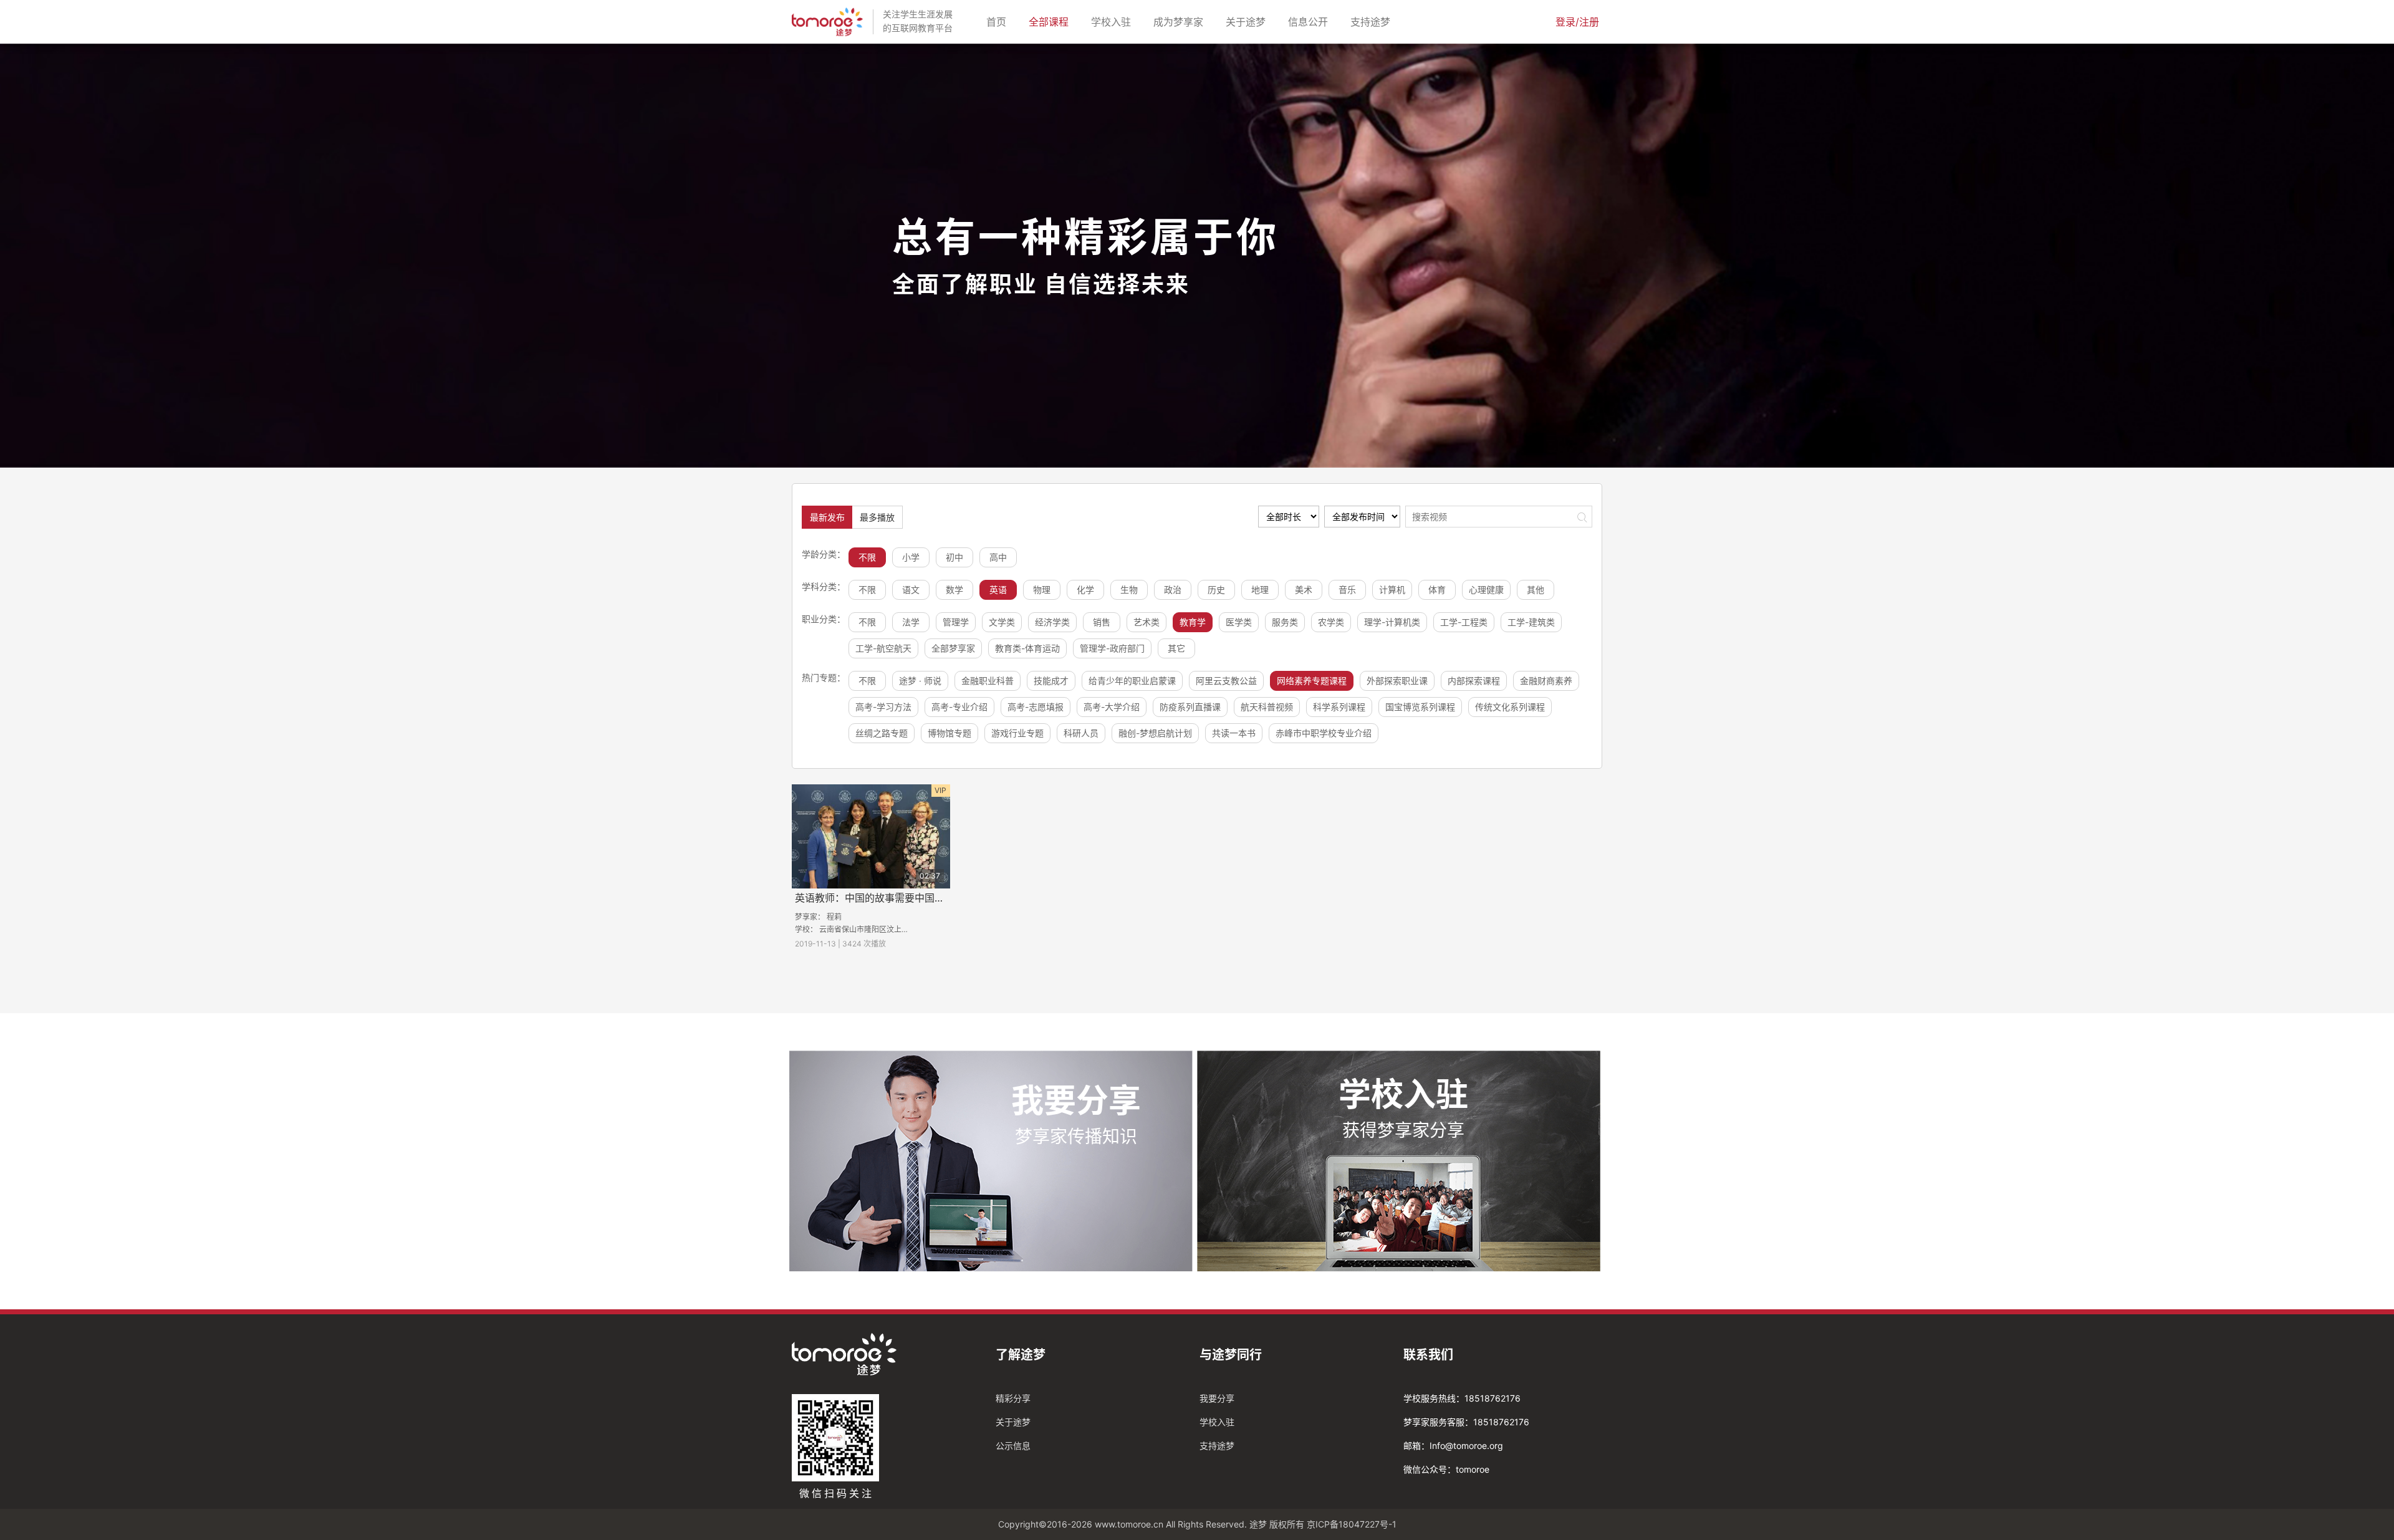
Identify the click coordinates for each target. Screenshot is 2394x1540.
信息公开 (1310, 22)
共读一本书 (1234, 733)
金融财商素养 (1546, 681)
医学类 (1239, 622)
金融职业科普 (988, 681)
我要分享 (1217, 1398)
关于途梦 (1248, 22)
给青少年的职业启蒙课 (1132, 681)
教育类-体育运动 (1027, 648)
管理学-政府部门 (1112, 648)
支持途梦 (1373, 22)
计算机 (1392, 590)
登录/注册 (1577, 22)
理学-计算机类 (1392, 622)
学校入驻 (1113, 22)
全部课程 (1051, 22)
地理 (1260, 590)
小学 (911, 557)
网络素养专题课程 (1312, 681)
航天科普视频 (1267, 707)
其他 (1536, 590)
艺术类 (1147, 622)
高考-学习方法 (883, 707)
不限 (867, 557)
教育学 (1193, 622)
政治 (1173, 590)
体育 (1437, 590)
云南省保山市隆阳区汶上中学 (868, 929)
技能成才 (1051, 681)
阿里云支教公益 (1226, 681)
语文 (911, 590)
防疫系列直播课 (1190, 707)
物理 (1042, 590)
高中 (998, 557)
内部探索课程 (1474, 681)
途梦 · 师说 (920, 681)
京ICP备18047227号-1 (1352, 1524)
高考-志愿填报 (1036, 707)
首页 (999, 22)
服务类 (1285, 622)
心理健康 (1486, 590)
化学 (1085, 590)
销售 (1102, 622)
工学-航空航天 (883, 648)
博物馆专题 (949, 733)
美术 (1304, 590)
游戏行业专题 (1017, 733)
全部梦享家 (953, 648)
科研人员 (1081, 733)
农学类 (1331, 622)
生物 (1129, 590)
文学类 (1002, 622)
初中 (954, 557)
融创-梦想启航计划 (1155, 733)
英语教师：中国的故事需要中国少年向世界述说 (900, 898)
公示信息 (1013, 1446)
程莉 (834, 917)
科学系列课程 (1339, 707)
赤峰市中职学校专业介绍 (1324, 733)
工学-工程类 (1464, 622)
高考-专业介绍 (959, 707)
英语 (998, 590)
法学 (911, 622)
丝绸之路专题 (882, 733)
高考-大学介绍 (1112, 707)
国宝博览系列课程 (1420, 707)
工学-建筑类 (1531, 622)
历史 (1216, 590)
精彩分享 (1013, 1398)
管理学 (956, 622)
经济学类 (1052, 622)
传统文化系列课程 (1510, 707)
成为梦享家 (1181, 22)
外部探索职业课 (1397, 681)
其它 (1176, 648)
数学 (954, 590)
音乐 (1347, 590)
